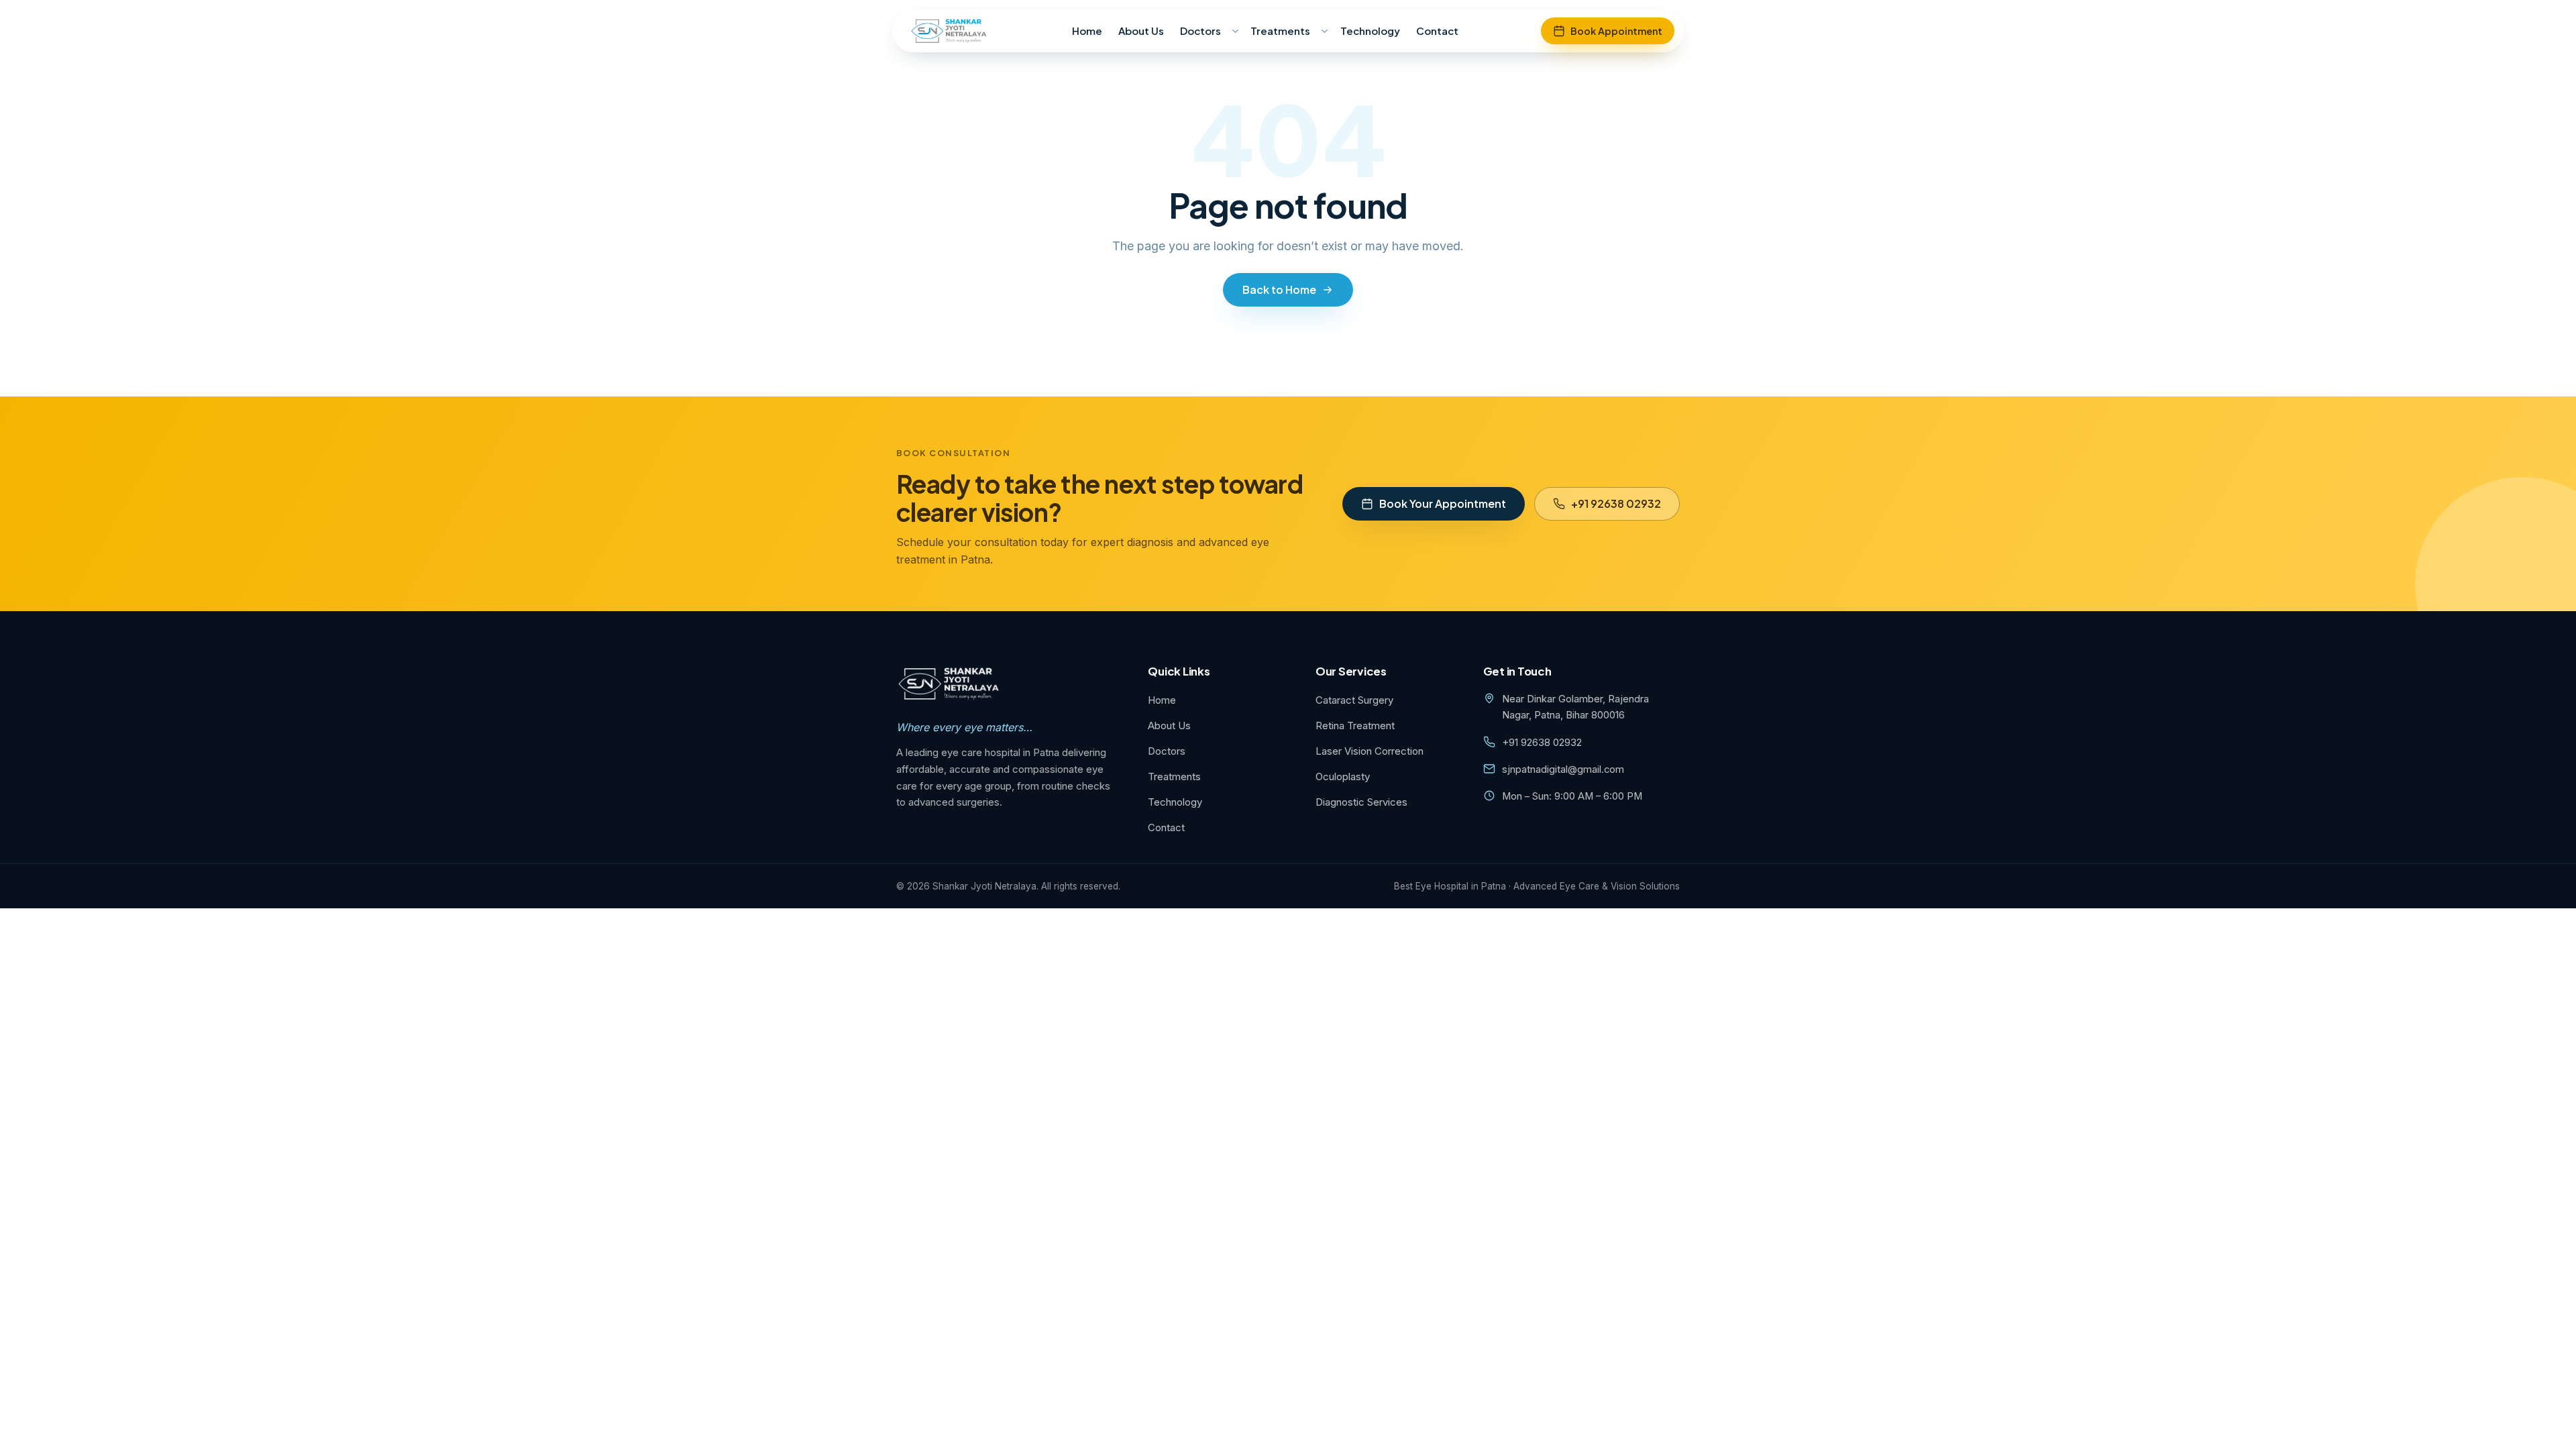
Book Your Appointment (1443, 503)
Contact (1437, 31)
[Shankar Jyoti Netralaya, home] (950, 31)
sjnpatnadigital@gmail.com (1563, 769)
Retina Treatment (1355, 726)
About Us (1141, 31)
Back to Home (1279, 289)
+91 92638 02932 (1616, 503)
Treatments (1280, 31)
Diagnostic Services (1361, 802)
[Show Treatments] (1325, 31)
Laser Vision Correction (1370, 751)
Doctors (1200, 31)
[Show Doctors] (1235, 31)
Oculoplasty (1343, 776)
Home (1087, 31)
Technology (1370, 31)
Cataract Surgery (1354, 700)
